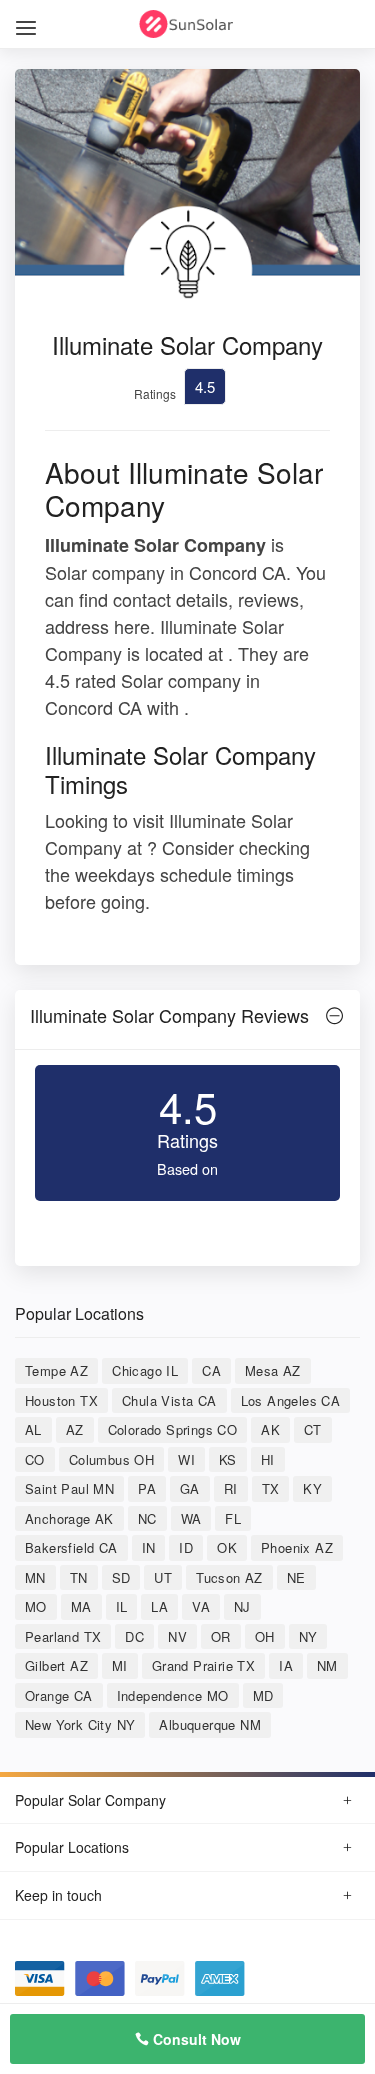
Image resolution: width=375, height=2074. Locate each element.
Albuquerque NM (210, 1724)
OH (265, 1636)
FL (233, 1518)
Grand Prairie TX (203, 1665)
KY (312, 1488)
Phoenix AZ (297, 1547)
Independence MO (173, 1695)
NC (147, 1518)
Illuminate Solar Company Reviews (169, 1015)
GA (190, 1488)
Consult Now (195, 2039)
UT (163, 1577)
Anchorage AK (69, 1518)
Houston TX (61, 1400)
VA (201, 1606)
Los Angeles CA (291, 1400)
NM (327, 1665)
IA (286, 1665)
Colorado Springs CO (173, 1429)
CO (35, 1459)
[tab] (187, 1020)
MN (35, 1577)
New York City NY (80, 1724)
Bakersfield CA (71, 1547)
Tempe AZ (56, 1370)
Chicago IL (145, 1370)
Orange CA (59, 1695)
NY (308, 1636)
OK (227, 1547)
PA (147, 1488)
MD (263, 1695)
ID (186, 1547)
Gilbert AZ (56, 1665)
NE (296, 1577)
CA (211, 1370)
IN (149, 1547)
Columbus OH (111, 1459)
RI (231, 1488)
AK (270, 1429)
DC (134, 1636)
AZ (75, 1429)
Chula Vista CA (169, 1400)
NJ (242, 1606)
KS (228, 1459)
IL (122, 1606)
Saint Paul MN (69, 1488)
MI (120, 1665)
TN (79, 1577)
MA (81, 1606)
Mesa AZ (273, 1370)
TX (271, 1488)
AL (33, 1429)
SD (121, 1577)
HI (268, 1459)
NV (177, 1636)
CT (313, 1429)
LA (159, 1606)
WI (186, 1459)
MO (36, 1606)
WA (191, 1518)
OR (221, 1636)
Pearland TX (63, 1636)
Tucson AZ (229, 1577)
